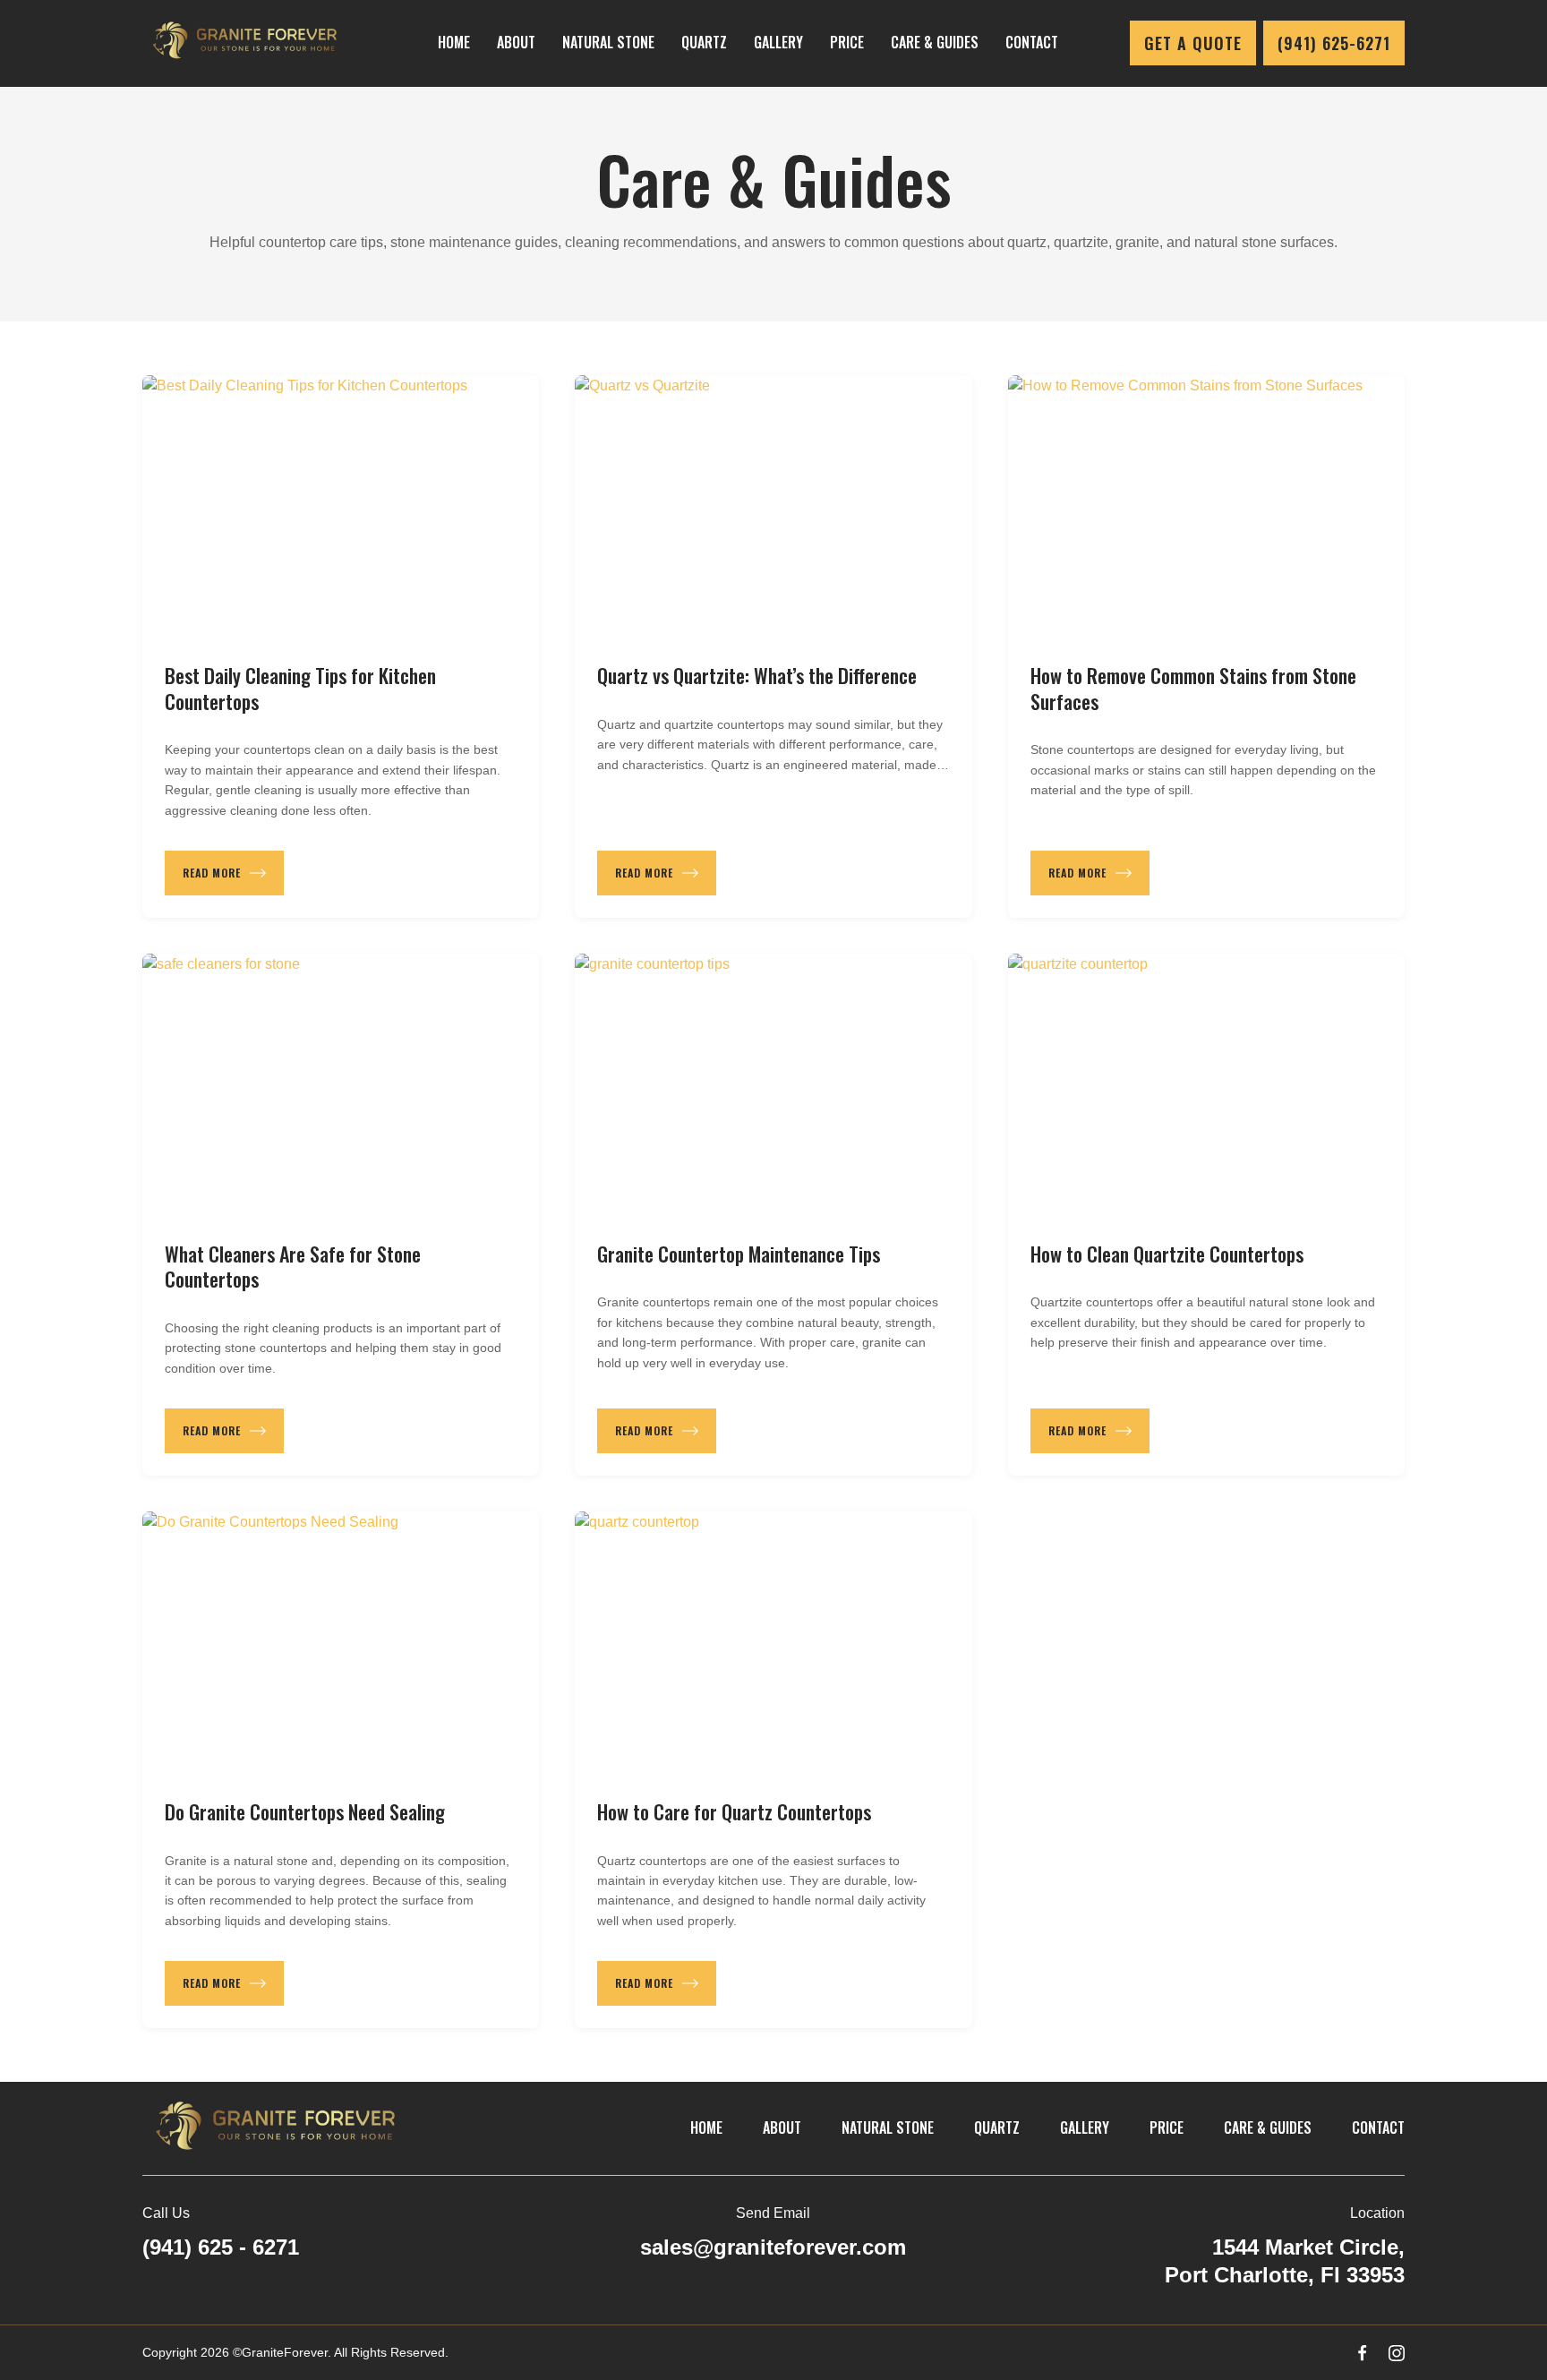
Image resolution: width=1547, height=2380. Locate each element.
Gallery (778, 42)
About (516, 42)
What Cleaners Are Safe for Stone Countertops (293, 1267)
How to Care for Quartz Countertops (734, 1811)
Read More (212, 873)
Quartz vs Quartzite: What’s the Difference (757, 675)
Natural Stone (608, 42)
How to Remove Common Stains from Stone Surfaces (1193, 688)
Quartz (704, 42)
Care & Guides (935, 42)
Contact (1032, 42)
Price (847, 42)
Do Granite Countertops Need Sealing (305, 1811)
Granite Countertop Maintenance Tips (739, 1254)
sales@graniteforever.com (773, 2247)
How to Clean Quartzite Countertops (1167, 1254)
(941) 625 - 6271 (221, 2247)
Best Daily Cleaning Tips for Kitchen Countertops (300, 688)
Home (454, 42)
